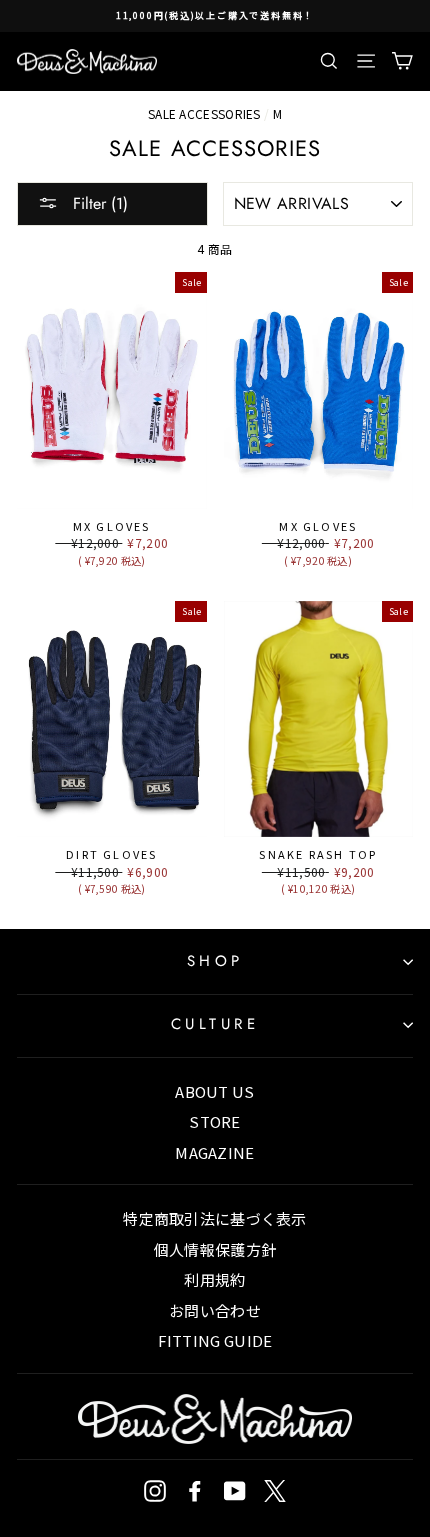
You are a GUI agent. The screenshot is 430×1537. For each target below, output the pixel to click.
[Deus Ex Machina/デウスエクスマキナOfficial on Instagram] (155, 1491)
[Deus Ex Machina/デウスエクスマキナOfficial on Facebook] (195, 1491)
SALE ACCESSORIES (204, 113)
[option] (215, 16)
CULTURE (215, 1024)
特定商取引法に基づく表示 (215, 1218)
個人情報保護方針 (215, 1249)
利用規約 (214, 1279)
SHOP (215, 961)
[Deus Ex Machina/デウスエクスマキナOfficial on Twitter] (275, 1491)
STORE (215, 1121)
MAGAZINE (214, 1152)
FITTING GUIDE (215, 1340)
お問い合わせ (215, 1310)
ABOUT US (214, 1091)
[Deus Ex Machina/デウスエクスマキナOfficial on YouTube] (235, 1491)
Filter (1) (98, 203)
